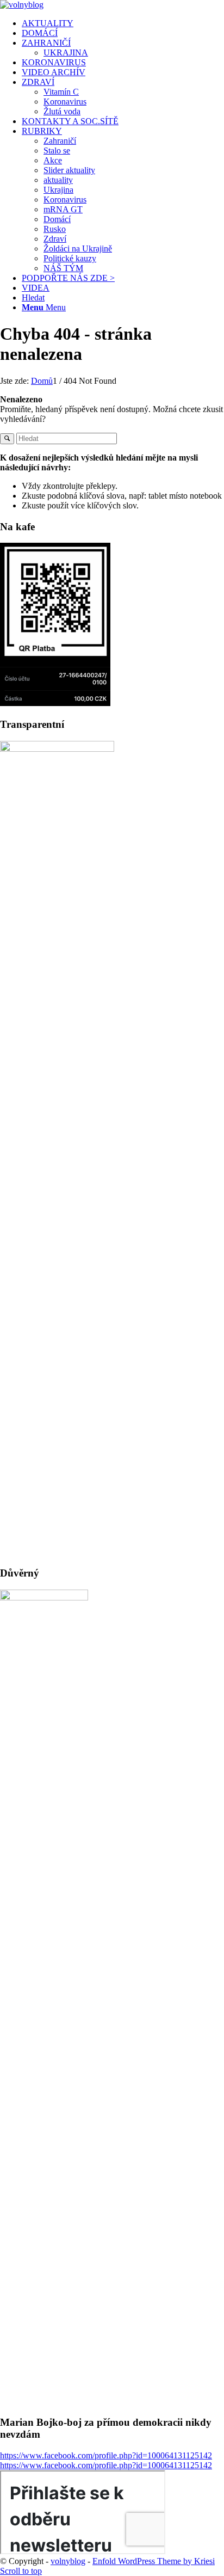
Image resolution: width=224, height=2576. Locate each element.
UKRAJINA (66, 53)
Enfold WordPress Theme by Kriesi (154, 2561)
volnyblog (68, 2561)
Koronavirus (65, 102)
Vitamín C (61, 92)
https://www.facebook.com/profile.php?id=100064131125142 (106, 2455)
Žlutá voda (62, 111)
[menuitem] (123, 23)
